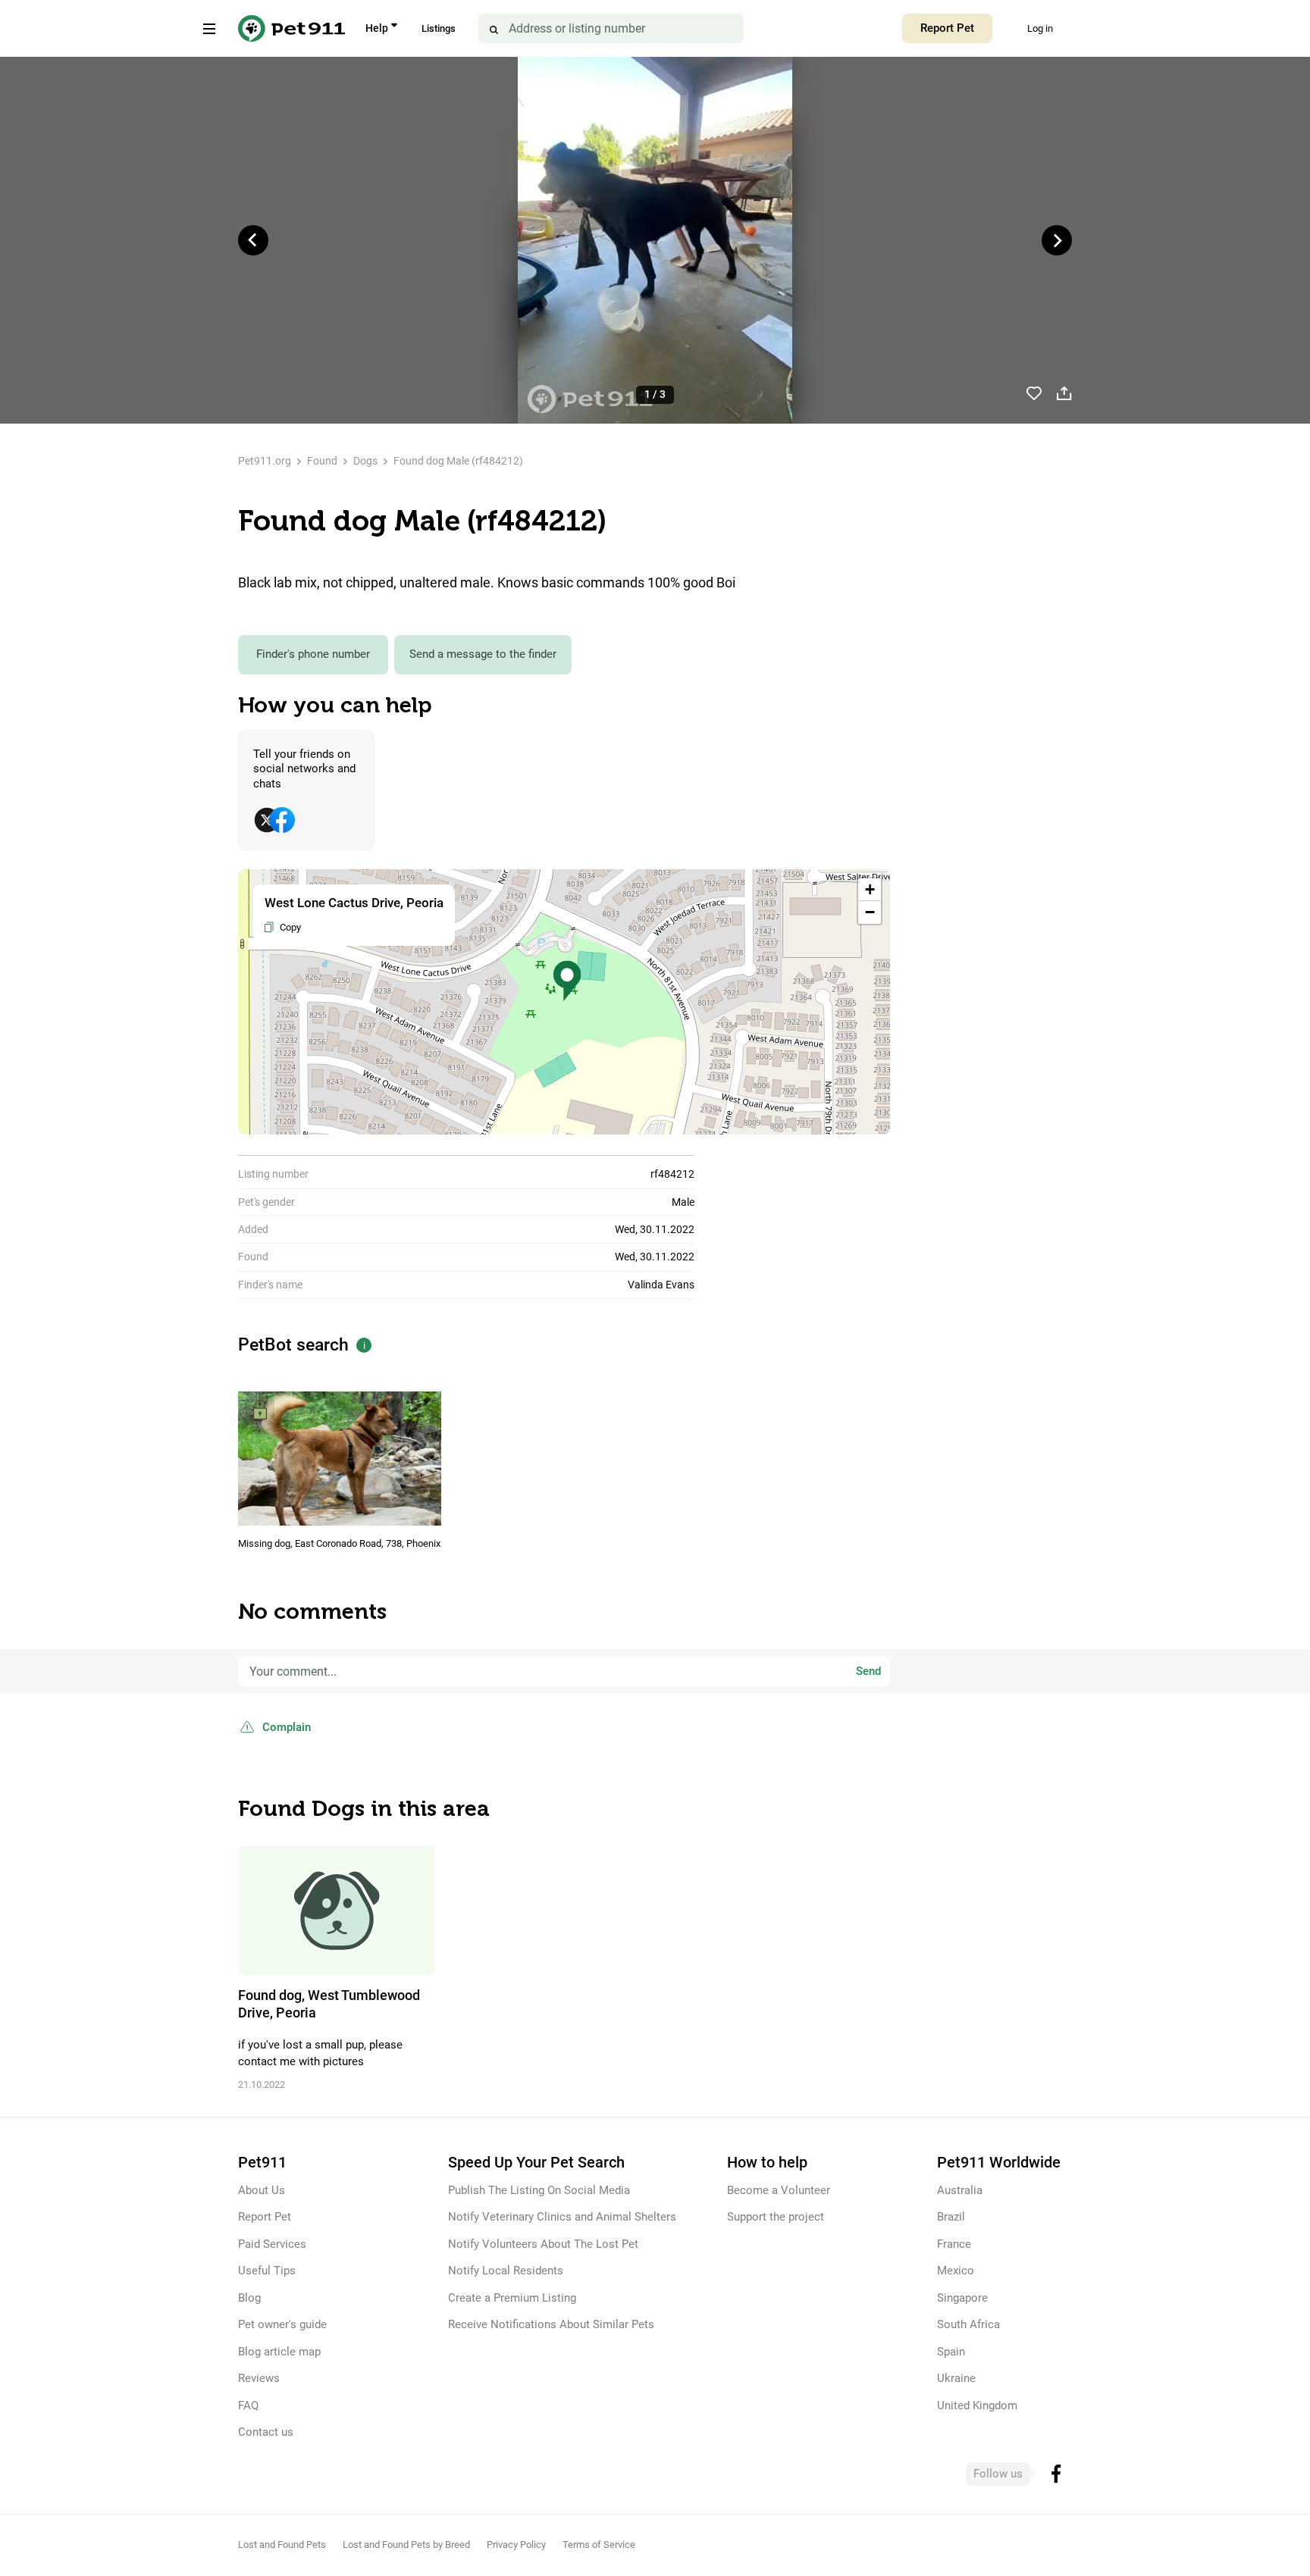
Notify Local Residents (506, 2271)
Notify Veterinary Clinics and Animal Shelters (562, 2217)
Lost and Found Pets (282, 2545)
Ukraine (956, 2378)
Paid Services (272, 2244)
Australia (960, 2190)
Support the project (776, 2217)
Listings (439, 28)
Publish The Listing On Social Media (539, 2190)
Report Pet (947, 28)
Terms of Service (599, 2545)
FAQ (248, 2405)
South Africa (968, 2324)
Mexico (956, 2271)
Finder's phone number (313, 654)
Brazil (951, 2217)
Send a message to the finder (483, 654)
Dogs (365, 461)
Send (868, 1671)
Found (322, 461)
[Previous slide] (253, 240)
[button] (567, 981)
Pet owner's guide (282, 2324)
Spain (951, 2352)
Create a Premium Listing (512, 2298)
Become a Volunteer (779, 2190)
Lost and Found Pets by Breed (406, 2545)
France (954, 2244)
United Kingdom (977, 2405)
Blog (249, 2298)
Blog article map (279, 2352)
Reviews (259, 2378)
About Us (262, 2190)
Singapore (962, 2298)
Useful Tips (267, 2271)
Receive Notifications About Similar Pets (551, 2324)
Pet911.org (265, 461)
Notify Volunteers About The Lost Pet (543, 2244)
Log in (1040, 28)
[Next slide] (1057, 240)
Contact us (266, 2432)
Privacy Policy (516, 2545)
